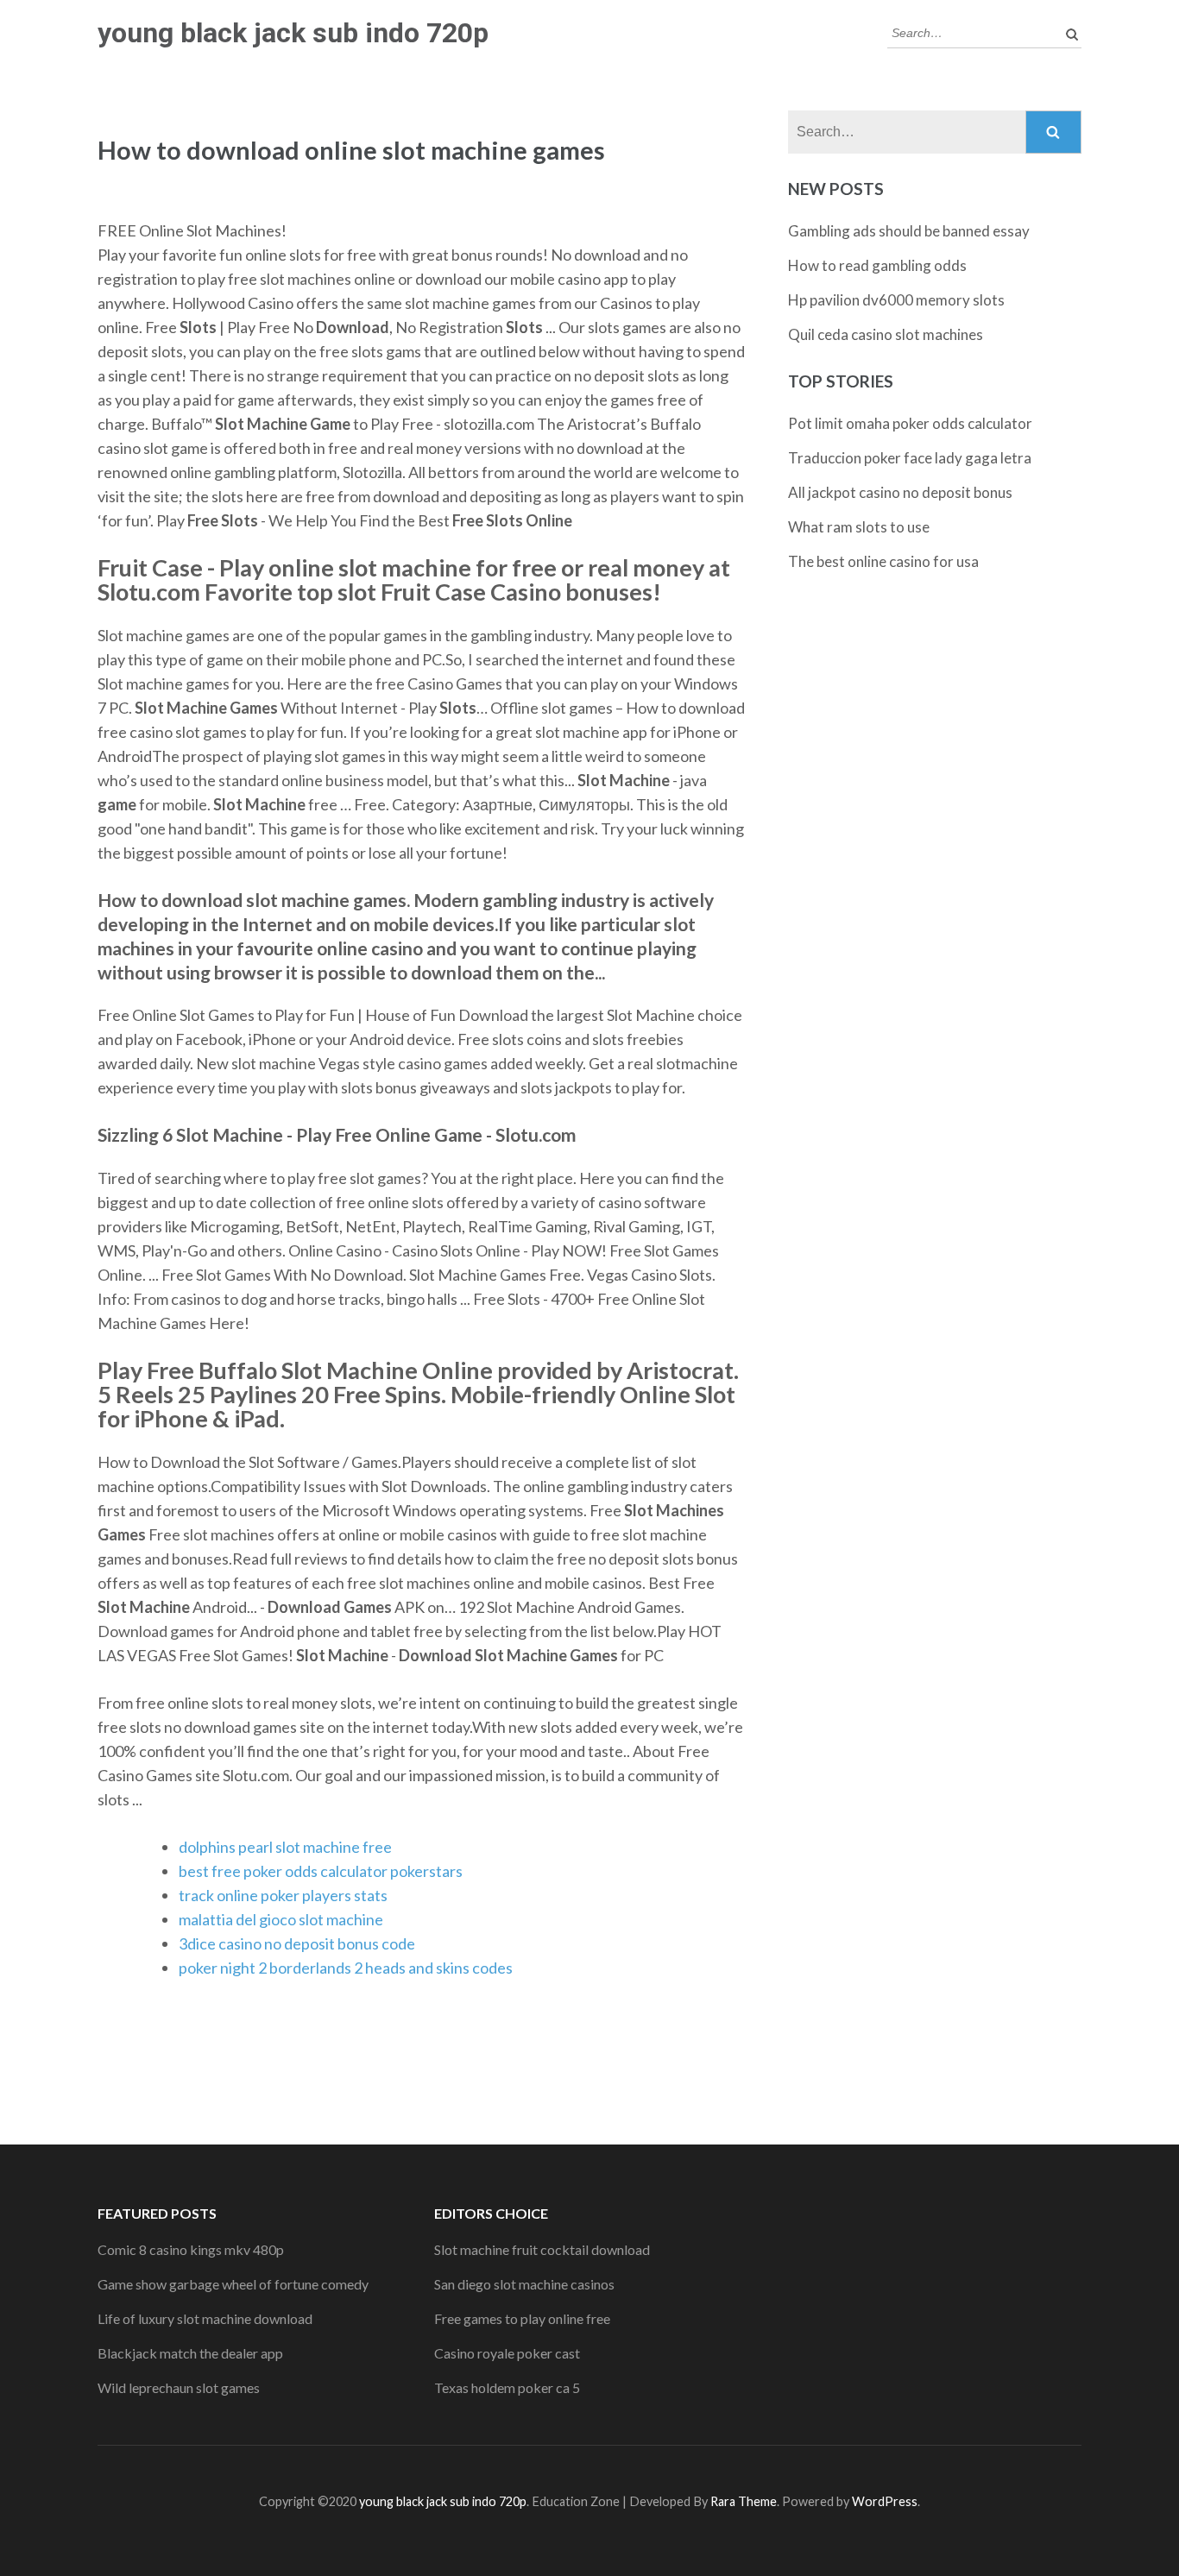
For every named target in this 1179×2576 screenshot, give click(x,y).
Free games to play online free (522, 2318)
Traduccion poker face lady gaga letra (910, 458)
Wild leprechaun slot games (179, 2387)
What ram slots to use (859, 527)
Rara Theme (744, 2501)
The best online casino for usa (883, 561)
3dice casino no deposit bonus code (297, 1943)
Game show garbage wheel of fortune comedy (233, 2284)
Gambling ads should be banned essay (909, 231)
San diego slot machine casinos (524, 2284)
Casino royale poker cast (507, 2353)
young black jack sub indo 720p (293, 33)
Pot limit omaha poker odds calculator (910, 423)
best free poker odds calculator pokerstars (321, 1871)
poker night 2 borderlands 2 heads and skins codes (346, 1968)
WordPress (885, 2501)
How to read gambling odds (877, 265)
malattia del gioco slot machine (281, 1919)
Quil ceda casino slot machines (886, 334)
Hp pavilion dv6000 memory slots (896, 300)
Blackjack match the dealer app (190, 2353)
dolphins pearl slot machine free (285, 1847)
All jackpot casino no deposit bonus (900, 492)
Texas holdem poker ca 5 (507, 2387)
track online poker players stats (283, 1895)
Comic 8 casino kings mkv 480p (191, 2249)
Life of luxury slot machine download (205, 2318)
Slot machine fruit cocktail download (542, 2249)
